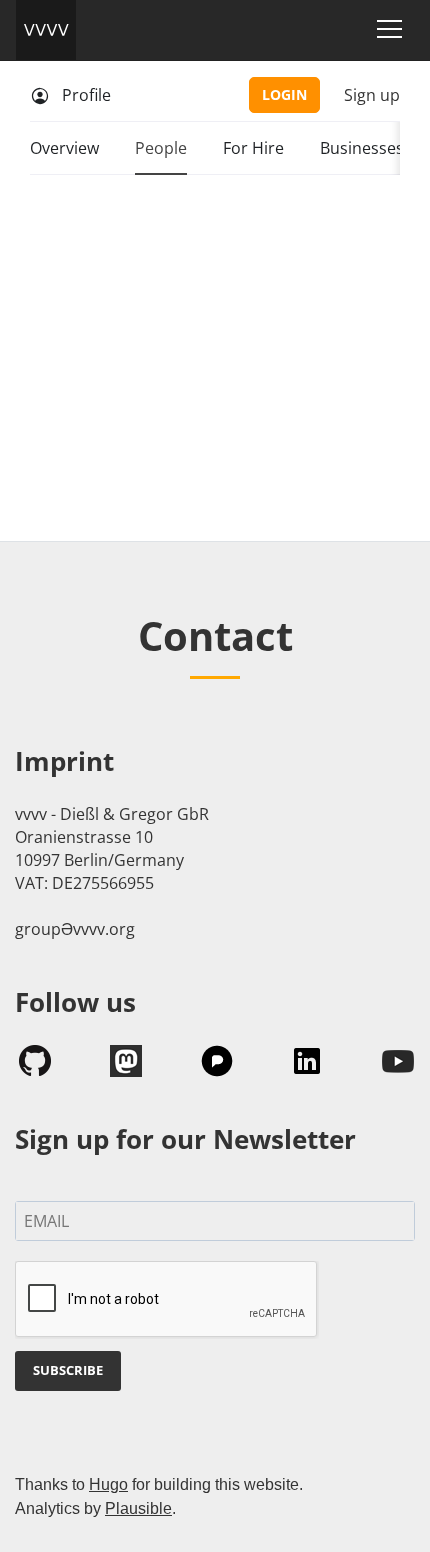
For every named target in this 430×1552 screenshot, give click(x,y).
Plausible (138, 1508)
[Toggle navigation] (389, 29)
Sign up (372, 95)
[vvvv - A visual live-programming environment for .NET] (46, 30)
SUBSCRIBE (68, 1370)
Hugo (108, 1484)
